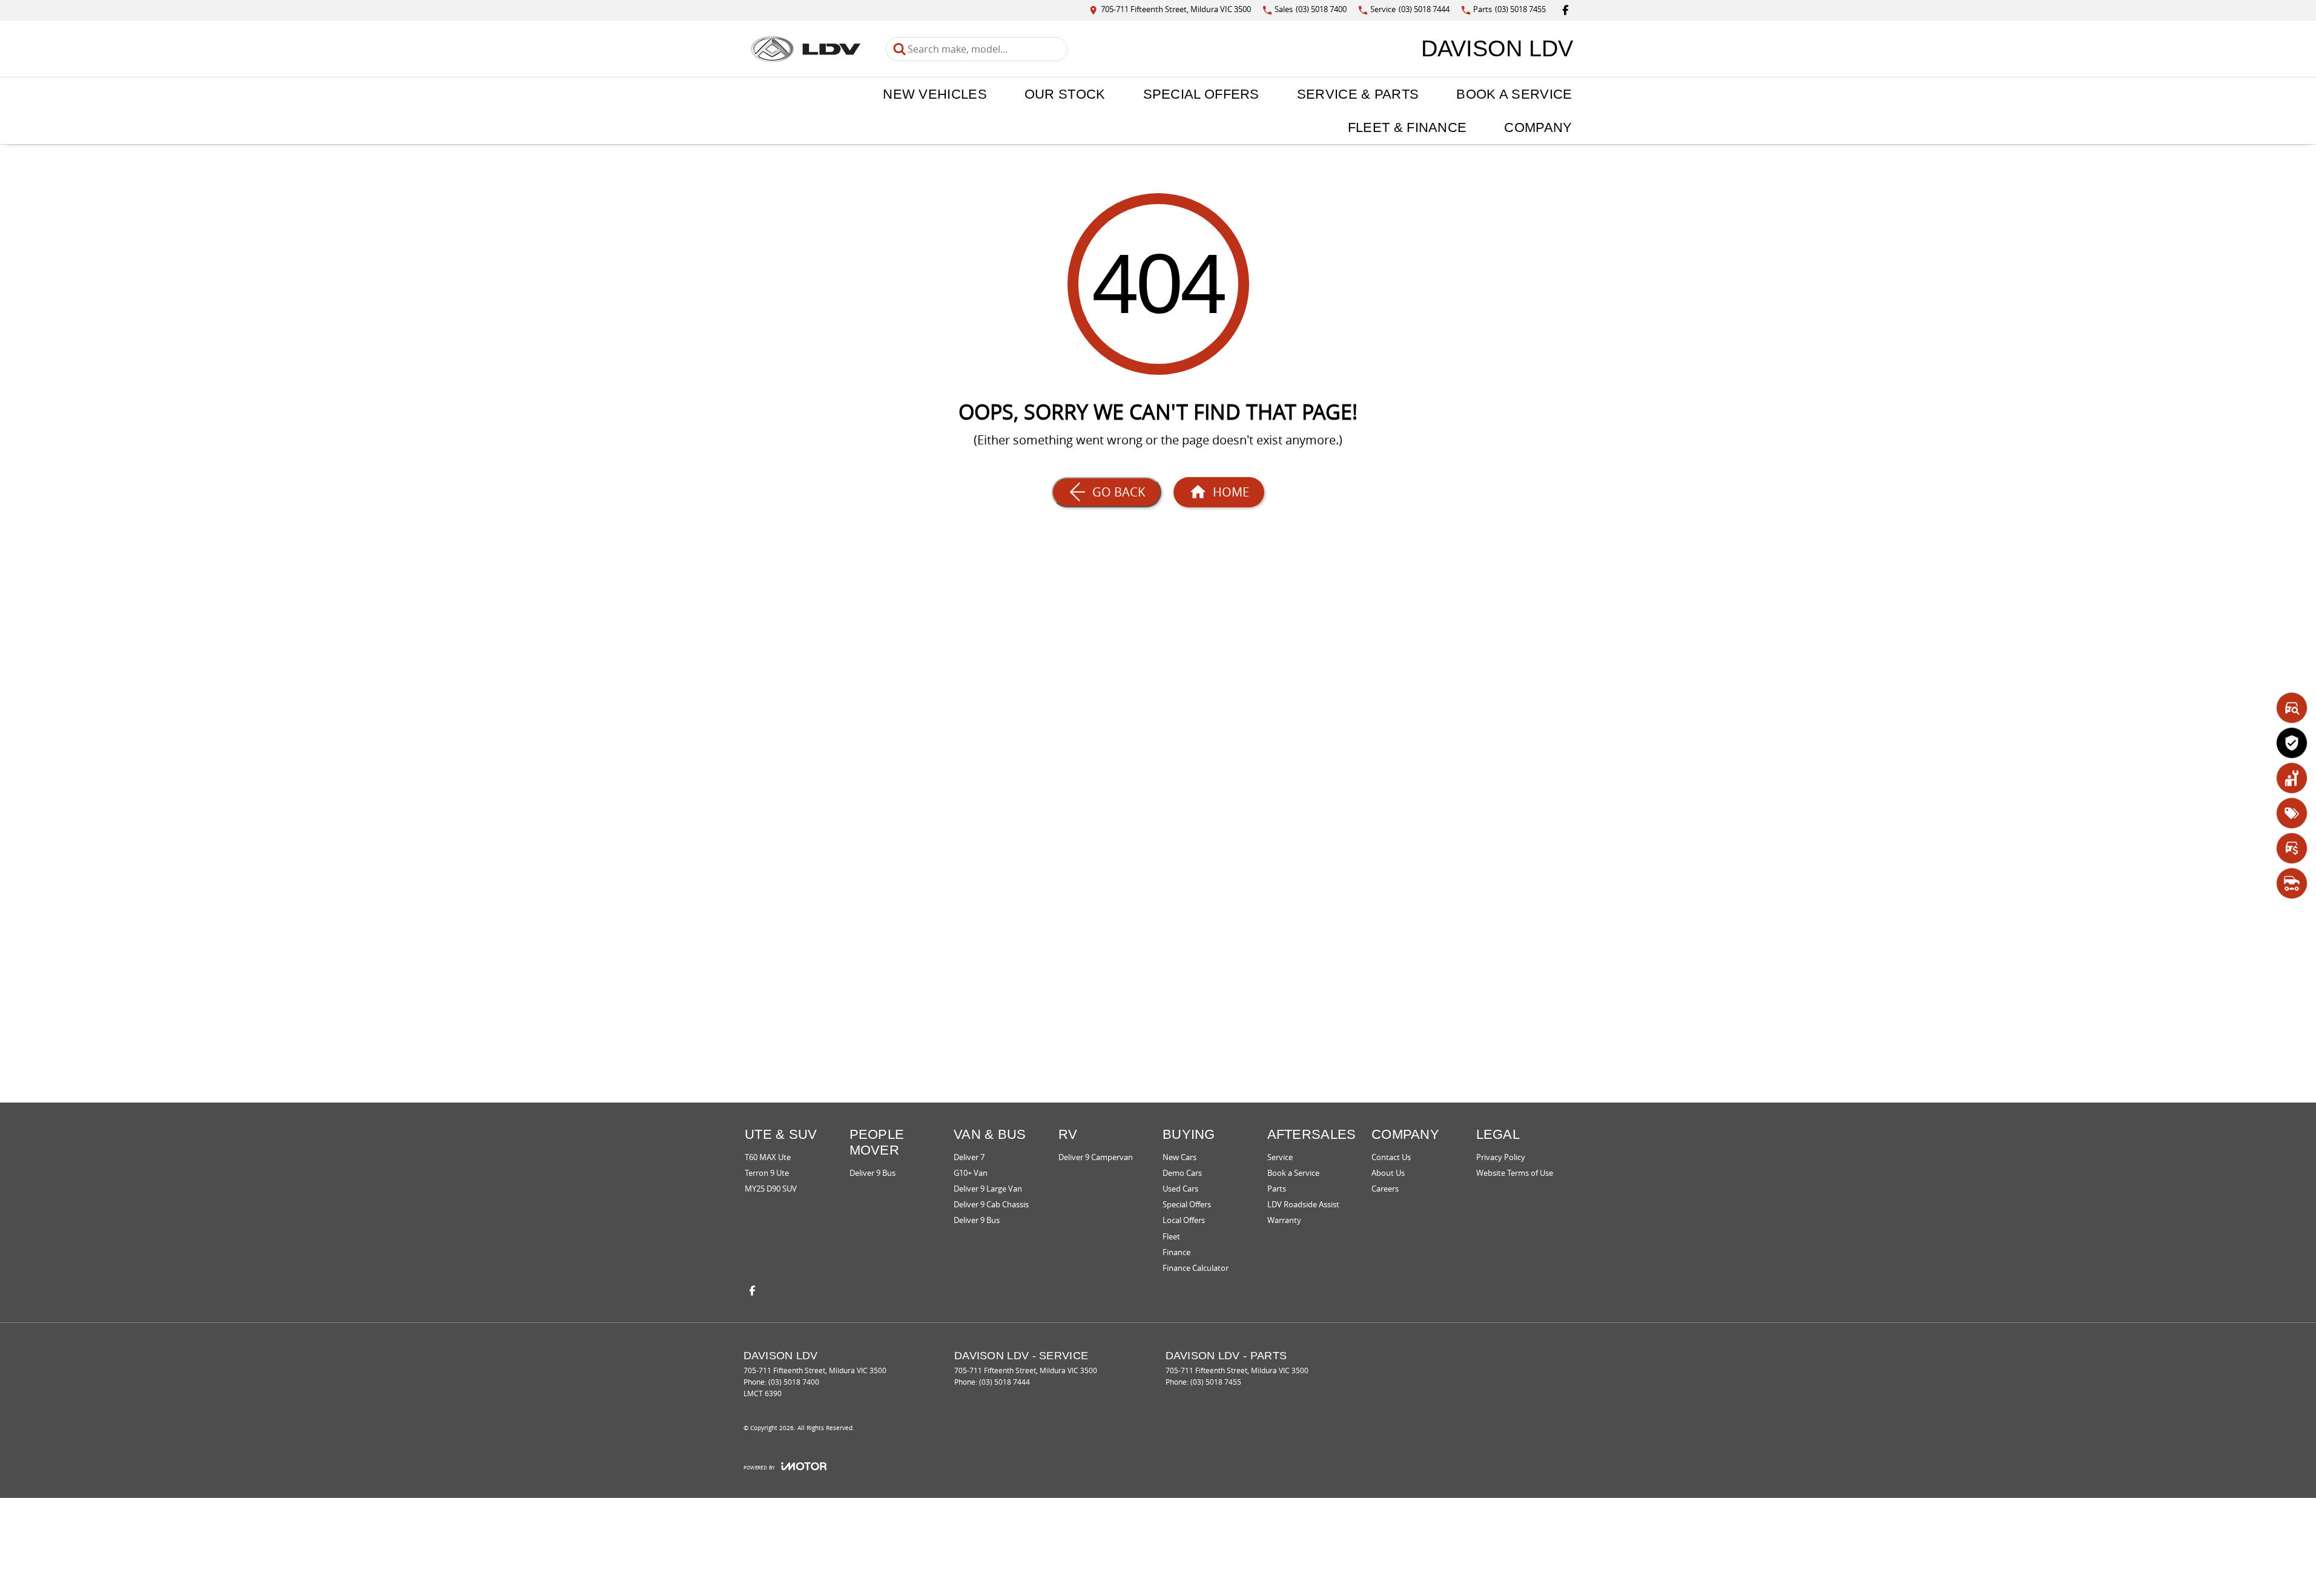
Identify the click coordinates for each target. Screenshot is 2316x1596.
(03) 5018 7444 (1005, 1382)
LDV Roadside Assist (1303, 1204)
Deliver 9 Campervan (1096, 1157)
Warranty (1284, 1220)
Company (1538, 127)
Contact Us (1391, 1157)
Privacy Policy (1501, 1157)
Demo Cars (1182, 1173)
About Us (1388, 1173)
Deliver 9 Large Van (988, 1189)
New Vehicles (935, 94)
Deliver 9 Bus (873, 1173)
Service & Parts (1358, 94)
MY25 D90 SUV (771, 1189)
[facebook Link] (1565, 10)
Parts (1277, 1189)
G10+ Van (971, 1173)
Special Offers (1201, 94)
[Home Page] (806, 49)
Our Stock (1065, 94)
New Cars (1179, 1157)
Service (1280, 1157)
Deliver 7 (969, 1157)
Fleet (1171, 1236)
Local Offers (1184, 1220)
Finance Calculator (1196, 1268)
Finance (1176, 1252)
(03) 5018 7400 (794, 1382)
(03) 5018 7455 (1216, 1382)
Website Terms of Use (1515, 1173)
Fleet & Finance (1407, 127)
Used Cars (1180, 1189)
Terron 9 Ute (767, 1173)
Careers (1385, 1189)
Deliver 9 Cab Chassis (991, 1204)
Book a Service (1514, 94)
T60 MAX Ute (768, 1157)
